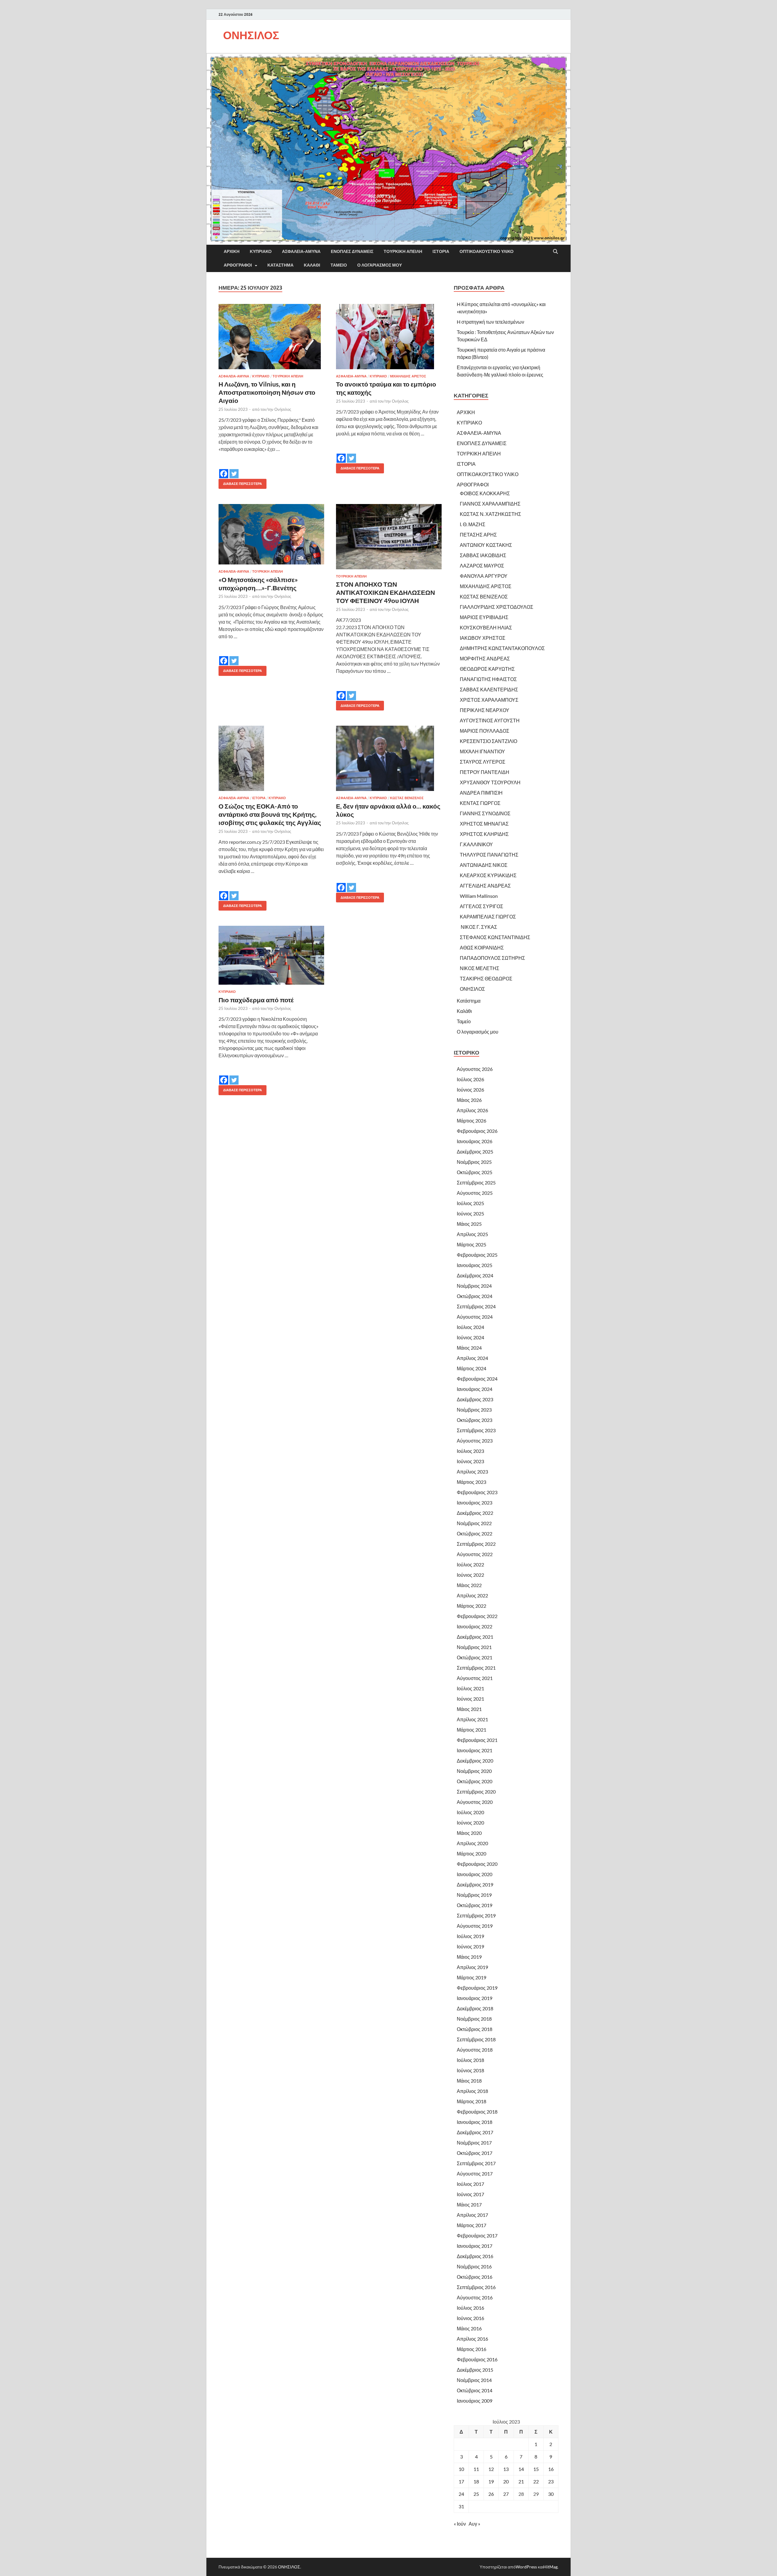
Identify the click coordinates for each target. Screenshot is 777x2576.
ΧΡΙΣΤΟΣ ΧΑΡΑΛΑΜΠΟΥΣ (489, 700)
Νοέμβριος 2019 (474, 1895)
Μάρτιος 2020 (472, 1854)
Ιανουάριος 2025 (475, 1265)
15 (536, 2469)
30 (551, 2494)
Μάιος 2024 (469, 1348)
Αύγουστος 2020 (475, 1802)
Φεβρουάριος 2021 (477, 1740)
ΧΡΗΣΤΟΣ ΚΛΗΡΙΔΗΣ (484, 834)
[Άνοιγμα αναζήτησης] (555, 252)
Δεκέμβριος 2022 (475, 1513)
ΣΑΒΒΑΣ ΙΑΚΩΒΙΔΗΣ (483, 555)
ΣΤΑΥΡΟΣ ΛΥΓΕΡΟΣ (483, 762)
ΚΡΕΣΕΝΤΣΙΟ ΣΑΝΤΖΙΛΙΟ (489, 741)
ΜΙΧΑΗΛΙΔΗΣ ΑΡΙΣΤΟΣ (408, 376)
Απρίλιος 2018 (472, 2091)
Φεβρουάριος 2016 (477, 2359)
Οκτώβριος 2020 (475, 1781)
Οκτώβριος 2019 (475, 1905)
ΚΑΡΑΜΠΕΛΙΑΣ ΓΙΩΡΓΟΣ (488, 917)
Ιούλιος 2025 (470, 1203)
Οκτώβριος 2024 (475, 1296)
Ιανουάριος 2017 (475, 2246)
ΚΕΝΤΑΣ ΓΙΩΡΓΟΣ (480, 803)
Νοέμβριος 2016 (474, 2266)
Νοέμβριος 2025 (474, 1162)
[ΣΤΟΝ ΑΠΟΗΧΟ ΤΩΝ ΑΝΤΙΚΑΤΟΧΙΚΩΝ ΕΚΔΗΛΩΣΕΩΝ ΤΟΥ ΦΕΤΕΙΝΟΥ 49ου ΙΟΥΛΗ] (389, 537)
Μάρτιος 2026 (472, 1121)
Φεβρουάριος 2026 (477, 1131)
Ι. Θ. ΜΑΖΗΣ (473, 524)
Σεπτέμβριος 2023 (476, 1430)
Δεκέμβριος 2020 (475, 1761)
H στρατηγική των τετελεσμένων (490, 322)
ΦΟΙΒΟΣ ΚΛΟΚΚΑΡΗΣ (485, 493)
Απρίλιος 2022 (472, 1595)
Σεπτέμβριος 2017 (476, 2163)
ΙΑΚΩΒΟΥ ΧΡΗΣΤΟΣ (483, 638)
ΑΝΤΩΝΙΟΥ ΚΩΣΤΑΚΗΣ (486, 545)
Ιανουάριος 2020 (475, 1874)
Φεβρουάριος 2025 (477, 1255)
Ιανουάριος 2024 (475, 1389)
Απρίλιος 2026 (472, 1110)
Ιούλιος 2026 (470, 1079)
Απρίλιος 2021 (472, 1719)
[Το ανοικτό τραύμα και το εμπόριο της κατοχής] (389, 337)
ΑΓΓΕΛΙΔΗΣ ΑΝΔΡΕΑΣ (485, 886)
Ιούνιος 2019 (470, 1946)
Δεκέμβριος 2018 (475, 2008)
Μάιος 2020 (469, 1833)
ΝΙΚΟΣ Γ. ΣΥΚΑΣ (478, 927)
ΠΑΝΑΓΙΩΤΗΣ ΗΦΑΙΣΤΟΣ (488, 679)
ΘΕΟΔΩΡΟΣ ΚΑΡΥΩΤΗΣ (487, 669)
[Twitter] (234, 469)
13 (506, 2469)
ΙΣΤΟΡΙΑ (441, 251)
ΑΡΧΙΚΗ (232, 251)
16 (551, 2469)
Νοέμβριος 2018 (474, 2019)
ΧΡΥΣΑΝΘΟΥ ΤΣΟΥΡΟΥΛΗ (490, 782)
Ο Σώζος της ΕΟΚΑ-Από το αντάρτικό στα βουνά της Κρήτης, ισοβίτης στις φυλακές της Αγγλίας (270, 814)
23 (551, 2481)
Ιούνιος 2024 (470, 1337)
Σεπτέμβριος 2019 (476, 1915)
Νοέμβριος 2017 (474, 2143)
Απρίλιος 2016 (472, 2339)
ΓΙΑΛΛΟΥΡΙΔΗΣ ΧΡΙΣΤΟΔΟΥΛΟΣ (497, 607)
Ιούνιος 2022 (470, 1575)
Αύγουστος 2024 (475, 1317)
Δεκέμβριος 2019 (475, 1884)
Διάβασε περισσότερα (240, 482)
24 (461, 2494)
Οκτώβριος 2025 (475, 1172)
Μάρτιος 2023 (472, 1482)
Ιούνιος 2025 (470, 1213)
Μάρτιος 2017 (472, 2225)
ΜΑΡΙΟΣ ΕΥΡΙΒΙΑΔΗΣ (484, 617)
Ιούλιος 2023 (470, 1451)
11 (476, 2469)
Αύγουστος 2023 (475, 1441)
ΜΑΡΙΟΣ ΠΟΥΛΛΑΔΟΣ (485, 731)
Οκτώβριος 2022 (475, 1533)
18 (476, 2481)
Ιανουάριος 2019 (475, 1998)
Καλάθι (312, 265)
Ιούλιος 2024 (470, 1327)
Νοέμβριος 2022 (474, 1523)
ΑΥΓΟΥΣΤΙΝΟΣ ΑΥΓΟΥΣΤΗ (490, 720)
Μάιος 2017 (469, 2205)
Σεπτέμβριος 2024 (476, 1306)
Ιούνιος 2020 (470, 1823)
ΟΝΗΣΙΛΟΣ (251, 35)
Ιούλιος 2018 (470, 2060)
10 (461, 2469)
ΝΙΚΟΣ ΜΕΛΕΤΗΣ (480, 968)
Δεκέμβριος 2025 (475, 1152)
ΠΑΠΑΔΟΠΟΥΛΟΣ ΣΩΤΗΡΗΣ (492, 958)
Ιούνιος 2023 (470, 1461)
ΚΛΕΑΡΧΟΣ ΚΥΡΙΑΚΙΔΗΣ (488, 875)
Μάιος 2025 (469, 1224)
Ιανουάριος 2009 (475, 2401)
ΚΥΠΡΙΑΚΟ (261, 251)
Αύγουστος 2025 (475, 1193)
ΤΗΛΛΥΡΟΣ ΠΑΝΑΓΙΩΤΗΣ (489, 855)
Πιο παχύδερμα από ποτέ (256, 1000)
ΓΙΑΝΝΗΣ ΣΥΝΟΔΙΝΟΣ (485, 813)
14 (521, 2469)
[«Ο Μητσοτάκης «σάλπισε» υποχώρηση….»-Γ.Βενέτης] (271, 534)
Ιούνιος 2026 (470, 1090)
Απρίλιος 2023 (472, 1472)
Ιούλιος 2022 (470, 1564)
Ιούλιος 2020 (470, 1812)
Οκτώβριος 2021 (475, 1657)
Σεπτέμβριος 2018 (476, 2039)
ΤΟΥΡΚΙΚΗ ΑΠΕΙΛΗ (403, 251)
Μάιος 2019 (469, 1957)
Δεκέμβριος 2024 (475, 1275)
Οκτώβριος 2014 (475, 2390)
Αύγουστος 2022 (475, 1554)
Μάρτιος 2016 (472, 2349)
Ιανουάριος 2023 (475, 1503)
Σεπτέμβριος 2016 (476, 2287)
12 (491, 2469)
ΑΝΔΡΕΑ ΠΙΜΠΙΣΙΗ (481, 793)
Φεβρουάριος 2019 (477, 1988)
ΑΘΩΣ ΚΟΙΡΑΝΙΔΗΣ (482, 947)
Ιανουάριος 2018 (475, 2122)
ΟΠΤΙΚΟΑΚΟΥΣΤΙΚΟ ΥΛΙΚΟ (487, 251)
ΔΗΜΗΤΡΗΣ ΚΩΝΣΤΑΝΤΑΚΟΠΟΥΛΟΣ (502, 648)
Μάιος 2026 (469, 1100)
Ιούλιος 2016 (470, 2308)
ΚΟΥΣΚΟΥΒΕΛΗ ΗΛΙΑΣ (486, 627)
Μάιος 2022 (469, 1585)
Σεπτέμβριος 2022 (476, 1544)
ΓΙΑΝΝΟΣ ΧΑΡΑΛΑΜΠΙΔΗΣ (490, 504)
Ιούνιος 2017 (470, 2194)
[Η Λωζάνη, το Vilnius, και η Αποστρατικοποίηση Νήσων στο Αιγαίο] (271, 337)
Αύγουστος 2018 (475, 2050)
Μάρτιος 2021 (472, 1730)
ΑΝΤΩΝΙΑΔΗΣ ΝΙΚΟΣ (484, 865)
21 (521, 2481)
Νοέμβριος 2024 (474, 1286)
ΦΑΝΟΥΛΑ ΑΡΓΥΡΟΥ (484, 576)
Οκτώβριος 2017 (475, 2153)
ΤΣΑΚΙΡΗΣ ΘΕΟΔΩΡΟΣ (486, 978)
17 (461, 2481)
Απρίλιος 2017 (472, 2215)
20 (506, 2481)
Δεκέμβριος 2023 (475, 1399)
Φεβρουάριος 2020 (477, 1864)
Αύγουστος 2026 (475, 1069)
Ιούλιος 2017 (470, 2184)
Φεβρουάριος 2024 (477, 1379)
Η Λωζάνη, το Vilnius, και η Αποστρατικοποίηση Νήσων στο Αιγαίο (267, 392)
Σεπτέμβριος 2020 (476, 1792)
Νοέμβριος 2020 (474, 1771)
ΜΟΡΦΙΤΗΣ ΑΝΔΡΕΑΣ (485, 658)
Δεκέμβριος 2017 (475, 2132)
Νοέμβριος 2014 (474, 2380)
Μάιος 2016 (469, 2328)
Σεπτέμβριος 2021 (476, 1668)
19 (491, 2481)
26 (491, 2494)
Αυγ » (474, 2524)
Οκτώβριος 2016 (475, 2277)
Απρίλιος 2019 (472, 1967)
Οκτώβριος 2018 (475, 2029)
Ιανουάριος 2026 (475, 1141)
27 (506, 2494)
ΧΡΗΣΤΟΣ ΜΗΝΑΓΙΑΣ (484, 824)
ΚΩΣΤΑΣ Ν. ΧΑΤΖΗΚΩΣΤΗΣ (490, 514)
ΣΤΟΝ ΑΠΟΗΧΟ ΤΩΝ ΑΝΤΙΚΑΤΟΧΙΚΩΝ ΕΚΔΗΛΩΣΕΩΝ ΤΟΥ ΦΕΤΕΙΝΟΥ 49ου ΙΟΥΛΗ (385, 592)
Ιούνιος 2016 (470, 2318)
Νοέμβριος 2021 (474, 1647)
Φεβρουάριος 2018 (477, 2112)
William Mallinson (479, 896)
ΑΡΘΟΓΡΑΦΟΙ (238, 265)
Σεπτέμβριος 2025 (476, 1182)
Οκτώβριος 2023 (475, 1420)
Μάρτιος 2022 (472, 1606)
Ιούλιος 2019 (470, 1936)
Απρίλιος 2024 (472, 1358)
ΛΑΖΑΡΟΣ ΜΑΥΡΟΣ (482, 566)
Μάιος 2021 (469, 1709)
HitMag (550, 2567)
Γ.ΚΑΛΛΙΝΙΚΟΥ (476, 844)
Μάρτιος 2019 (472, 1977)
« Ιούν (460, 2524)
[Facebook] (224, 469)
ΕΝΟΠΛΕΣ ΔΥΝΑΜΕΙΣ (352, 251)
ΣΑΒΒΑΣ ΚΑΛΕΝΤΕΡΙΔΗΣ (489, 689)
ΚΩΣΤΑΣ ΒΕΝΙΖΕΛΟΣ (407, 798)
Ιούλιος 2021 (470, 1688)
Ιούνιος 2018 (470, 2070)
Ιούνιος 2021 (470, 1699)
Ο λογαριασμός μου (380, 265)
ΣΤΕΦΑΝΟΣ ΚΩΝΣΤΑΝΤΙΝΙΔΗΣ (495, 937)
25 (476, 2494)
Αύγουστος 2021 (475, 1678)
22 (536, 2481)
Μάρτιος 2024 (472, 1368)
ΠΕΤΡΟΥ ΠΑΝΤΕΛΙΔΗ (485, 772)
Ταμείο (339, 265)
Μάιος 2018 (469, 2081)
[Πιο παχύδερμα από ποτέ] (271, 955)
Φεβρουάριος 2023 (477, 1492)
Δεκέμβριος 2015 (475, 2370)
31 (461, 2506)
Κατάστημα (280, 265)
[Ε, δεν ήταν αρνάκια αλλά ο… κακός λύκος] (389, 758)
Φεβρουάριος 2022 (477, 1616)
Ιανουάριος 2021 (475, 1750)
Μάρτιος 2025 (472, 1244)
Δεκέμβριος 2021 (475, 1637)
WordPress (526, 2567)
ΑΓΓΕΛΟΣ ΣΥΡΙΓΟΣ (482, 906)
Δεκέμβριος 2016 (475, 2256)
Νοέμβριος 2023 (474, 1410)
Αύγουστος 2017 (475, 2174)
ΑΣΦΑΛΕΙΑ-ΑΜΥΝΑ (301, 251)
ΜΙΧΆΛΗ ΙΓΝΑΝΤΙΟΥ (482, 751)
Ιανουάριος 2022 (475, 1626)
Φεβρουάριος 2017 (477, 2235)
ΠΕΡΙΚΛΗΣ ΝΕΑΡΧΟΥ (485, 710)
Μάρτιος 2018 (472, 2101)
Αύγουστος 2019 (475, 1926)
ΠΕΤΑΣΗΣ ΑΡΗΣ (478, 535)
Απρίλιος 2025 (472, 1234)
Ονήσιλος (283, 409)
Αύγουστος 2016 (475, 2297)
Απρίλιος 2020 (472, 1843)
